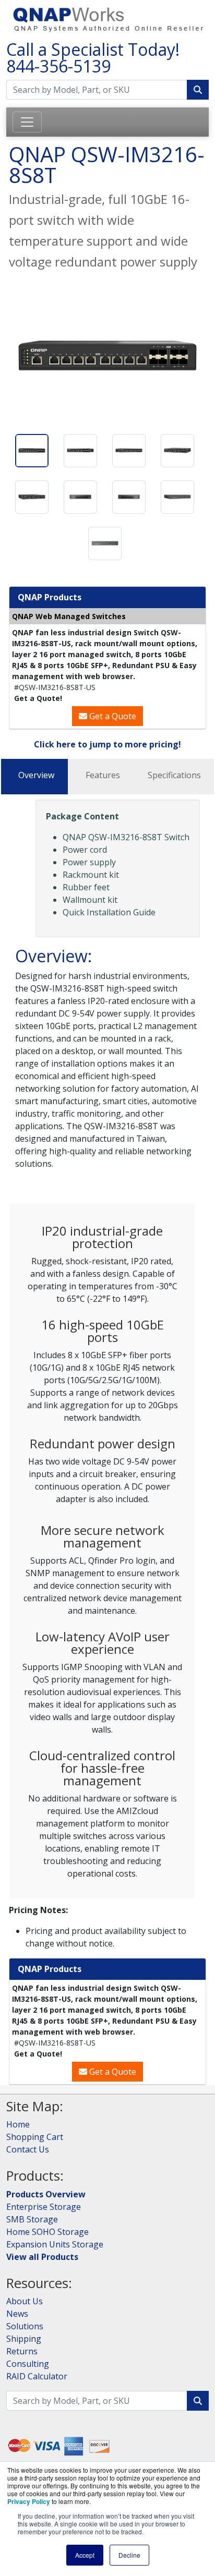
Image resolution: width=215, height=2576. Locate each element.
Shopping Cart (35, 2137)
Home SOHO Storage (47, 2232)
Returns (22, 2351)
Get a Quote (112, 716)
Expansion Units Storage (55, 2244)
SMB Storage (32, 2219)
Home (18, 2124)
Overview (36, 775)
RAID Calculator (37, 2376)
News (17, 2314)
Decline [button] (129, 2555)
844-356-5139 (58, 66)
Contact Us (28, 2149)
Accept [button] (85, 2555)
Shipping (24, 2339)
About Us (25, 2301)
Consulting (28, 2364)
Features (103, 775)
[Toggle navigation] (27, 122)
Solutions (25, 2326)
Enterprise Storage (44, 2207)
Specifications (174, 775)
